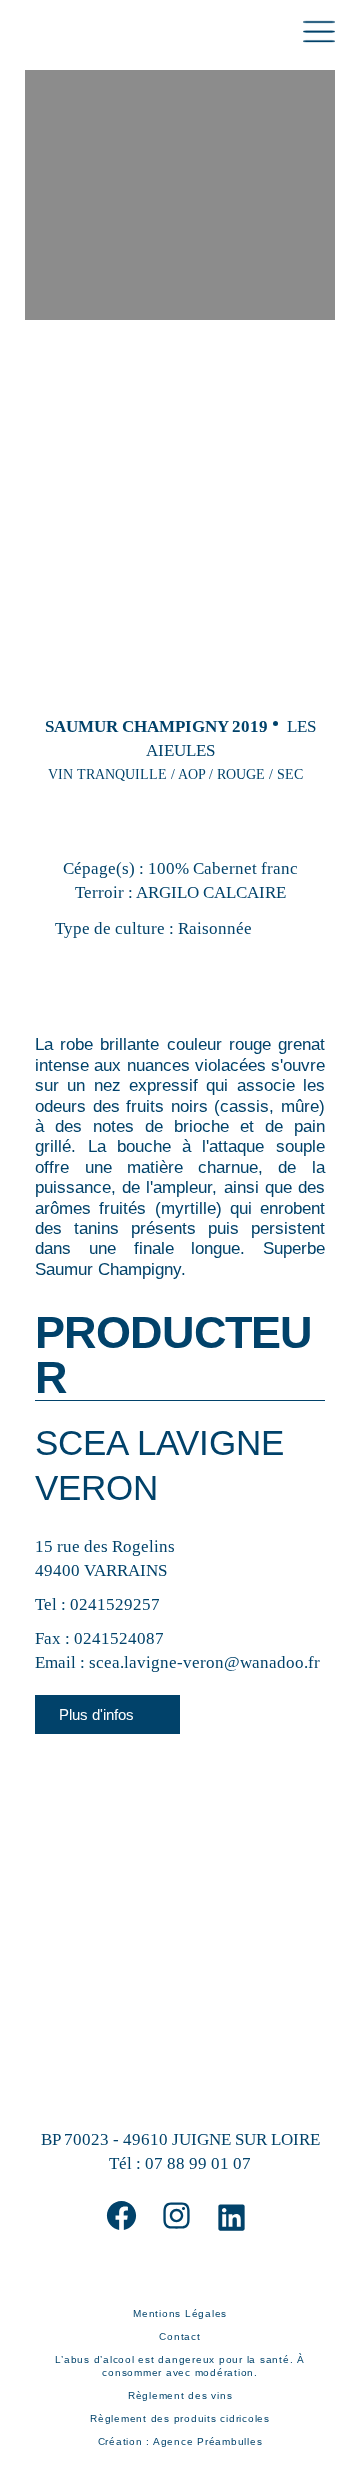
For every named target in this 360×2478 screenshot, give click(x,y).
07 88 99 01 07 (198, 2163)
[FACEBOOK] (121, 2215)
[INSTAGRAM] (176, 2215)
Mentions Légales (180, 2313)
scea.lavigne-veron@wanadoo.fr (204, 1662)
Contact (179, 2336)
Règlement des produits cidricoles (180, 2418)
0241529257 (115, 1604)
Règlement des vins (180, 2395)
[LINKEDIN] (231, 2217)
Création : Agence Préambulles (180, 2441)
